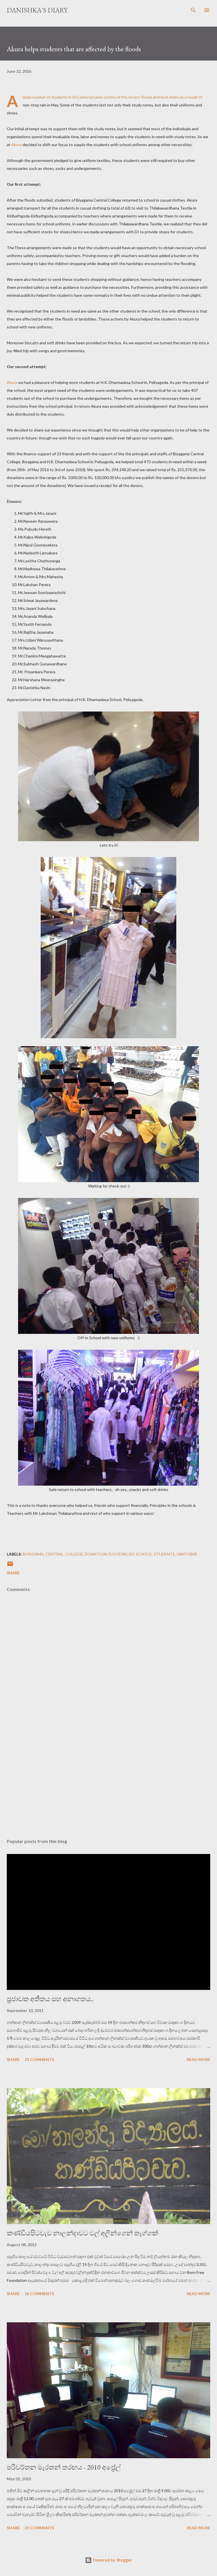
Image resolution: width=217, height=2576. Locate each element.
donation (96, 1554)
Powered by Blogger (112, 2560)
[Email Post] (10, 1566)
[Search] (193, 10)
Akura (17, 145)
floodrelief (121, 1554)
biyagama (33, 1554)
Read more (198, 2059)
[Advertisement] (108, 1781)
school (144, 1554)
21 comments (39, 2059)
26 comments (39, 2294)
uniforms (187, 1554)
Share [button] (13, 1573)
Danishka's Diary (37, 10)
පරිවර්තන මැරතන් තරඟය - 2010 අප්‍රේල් (64, 2467)
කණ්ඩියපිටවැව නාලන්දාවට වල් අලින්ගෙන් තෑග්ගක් (82, 2233)
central (55, 1554)
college (74, 1554)
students (164, 1554)
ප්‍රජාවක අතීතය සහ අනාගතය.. (50, 1999)
